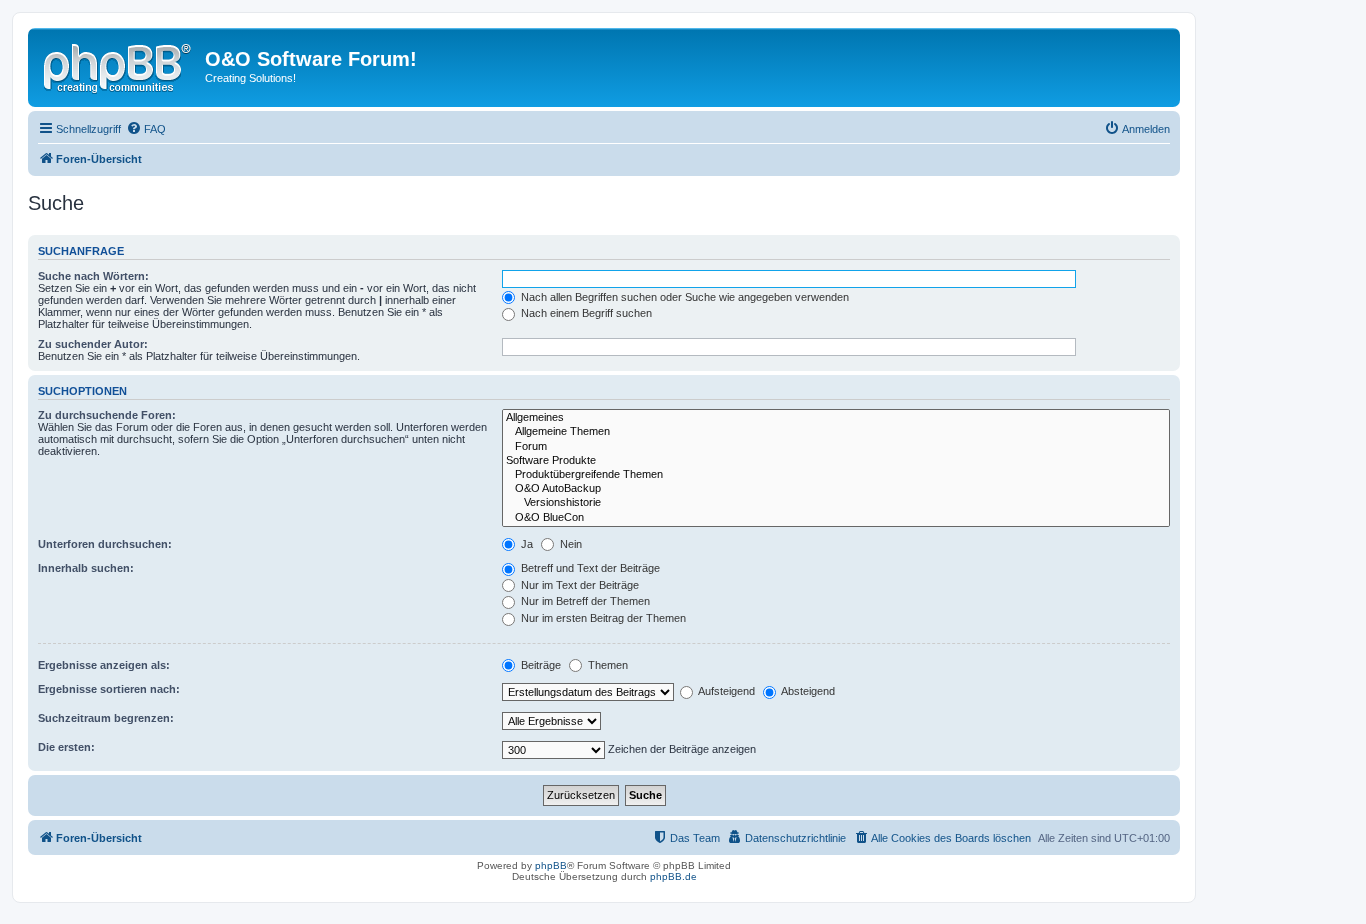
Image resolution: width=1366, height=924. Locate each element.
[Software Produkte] (836, 461)
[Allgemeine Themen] (836, 432)
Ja (525, 544)
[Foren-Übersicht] (119, 65)
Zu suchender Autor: (93, 344)
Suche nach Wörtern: (93, 276)
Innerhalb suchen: (86, 568)
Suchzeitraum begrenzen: (106, 718)
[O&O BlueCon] (836, 518)
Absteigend (807, 691)
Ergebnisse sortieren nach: (109, 689)
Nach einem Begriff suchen (585, 313)
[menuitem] (146, 129)
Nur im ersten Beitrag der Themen (602, 618)
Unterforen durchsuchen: (105, 544)
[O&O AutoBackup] (836, 489)
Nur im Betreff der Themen (584, 601)
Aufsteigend (725, 691)
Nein (569, 544)
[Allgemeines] (836, 418)
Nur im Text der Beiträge (578, 585)
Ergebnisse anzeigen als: (104, 665)
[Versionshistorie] (836, 503)
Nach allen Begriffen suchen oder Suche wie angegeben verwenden (683, 297)
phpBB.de (673, 876)
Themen (606, 665)
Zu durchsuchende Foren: (107, 415)
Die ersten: (66, 747)
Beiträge (539, 665)
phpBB (551, 865)
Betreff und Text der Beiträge (589, 568)
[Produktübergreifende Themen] (836, 475)
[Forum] (836, 447)
